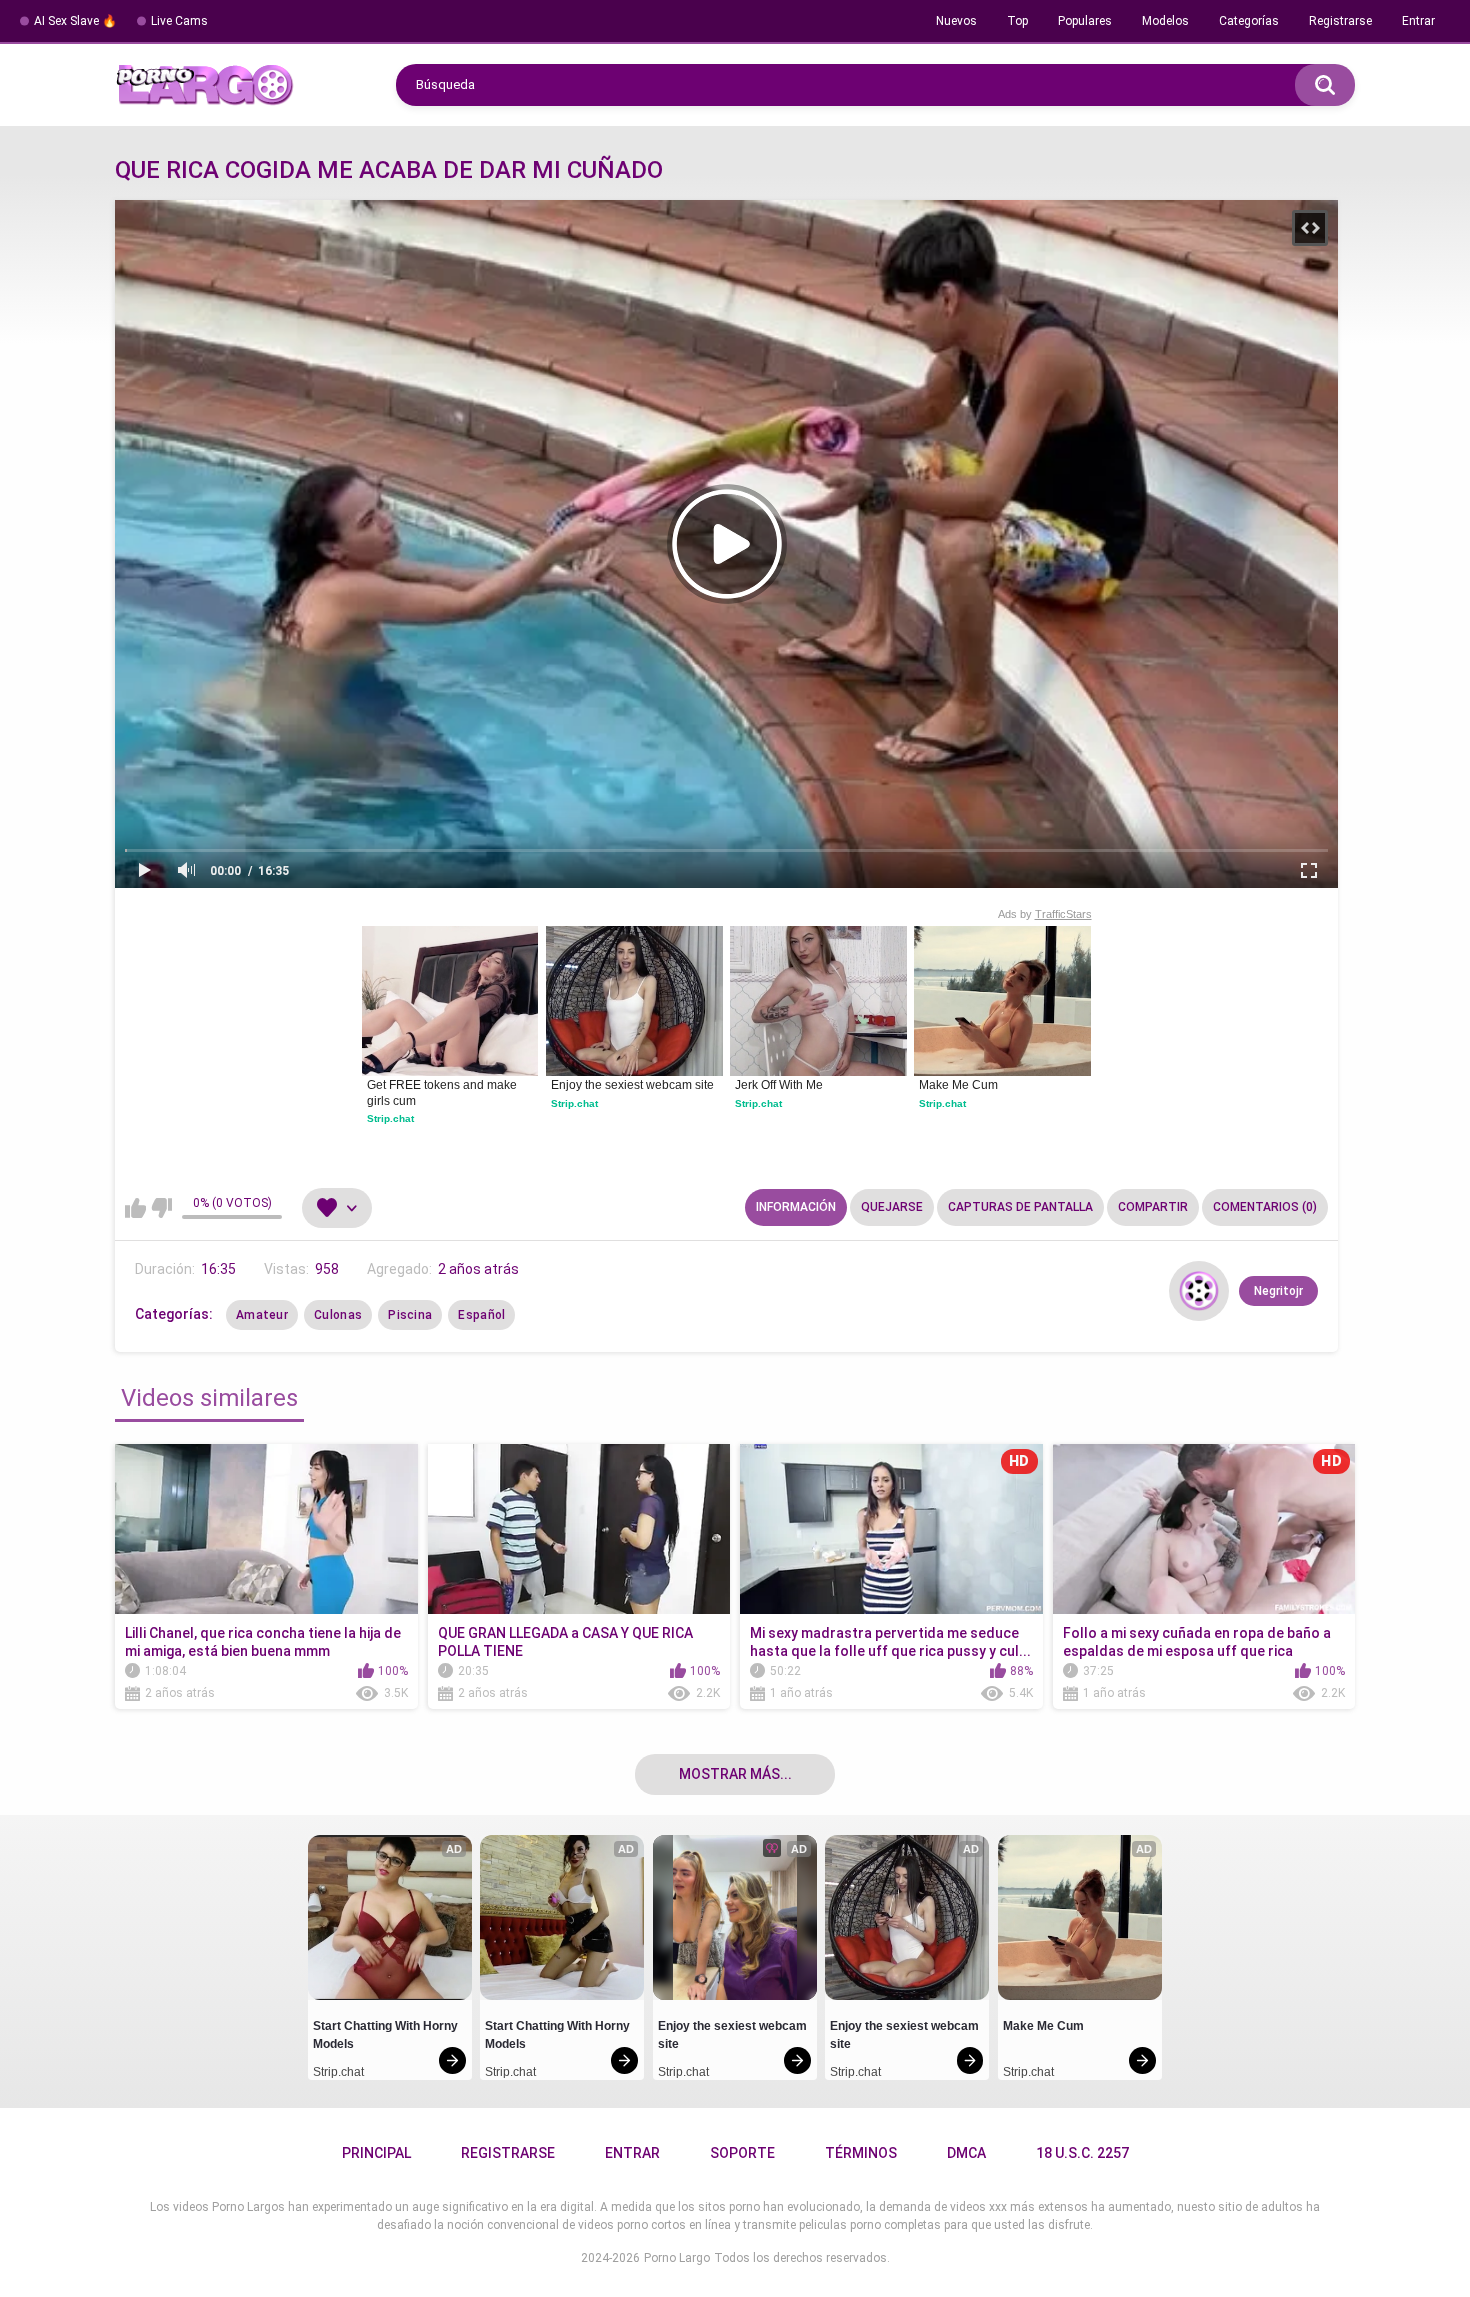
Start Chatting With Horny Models (387, 2035)
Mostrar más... (735, 1774)
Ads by (1045, 914)
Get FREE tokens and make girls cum (443, 1093)
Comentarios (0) (1265, 1207)
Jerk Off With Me (779, 1085)
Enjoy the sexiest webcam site (632, 1085)
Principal (376, 2153)
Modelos (1165, 21)
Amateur (262, 1315)
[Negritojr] (1199, 1291)
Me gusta (135, 1208)
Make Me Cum (958, 1085)
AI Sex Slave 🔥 (75, 21)
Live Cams (179, 21)
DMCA (966, 2153)
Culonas (338, 1315)
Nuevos (956, 21)
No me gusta (161, 1208)
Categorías (1249, 21)
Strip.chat (390, 1118)
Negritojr (1278, 1291)
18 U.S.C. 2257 (1082, 2153)
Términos (861, 2153)
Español (481, 1315)
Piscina (410, 1315)
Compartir (1153, 1207)
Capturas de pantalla (1020, 1207)
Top (1017, 21)
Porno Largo (677, 2258)
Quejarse (892, 1207)
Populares (1085, 21)
